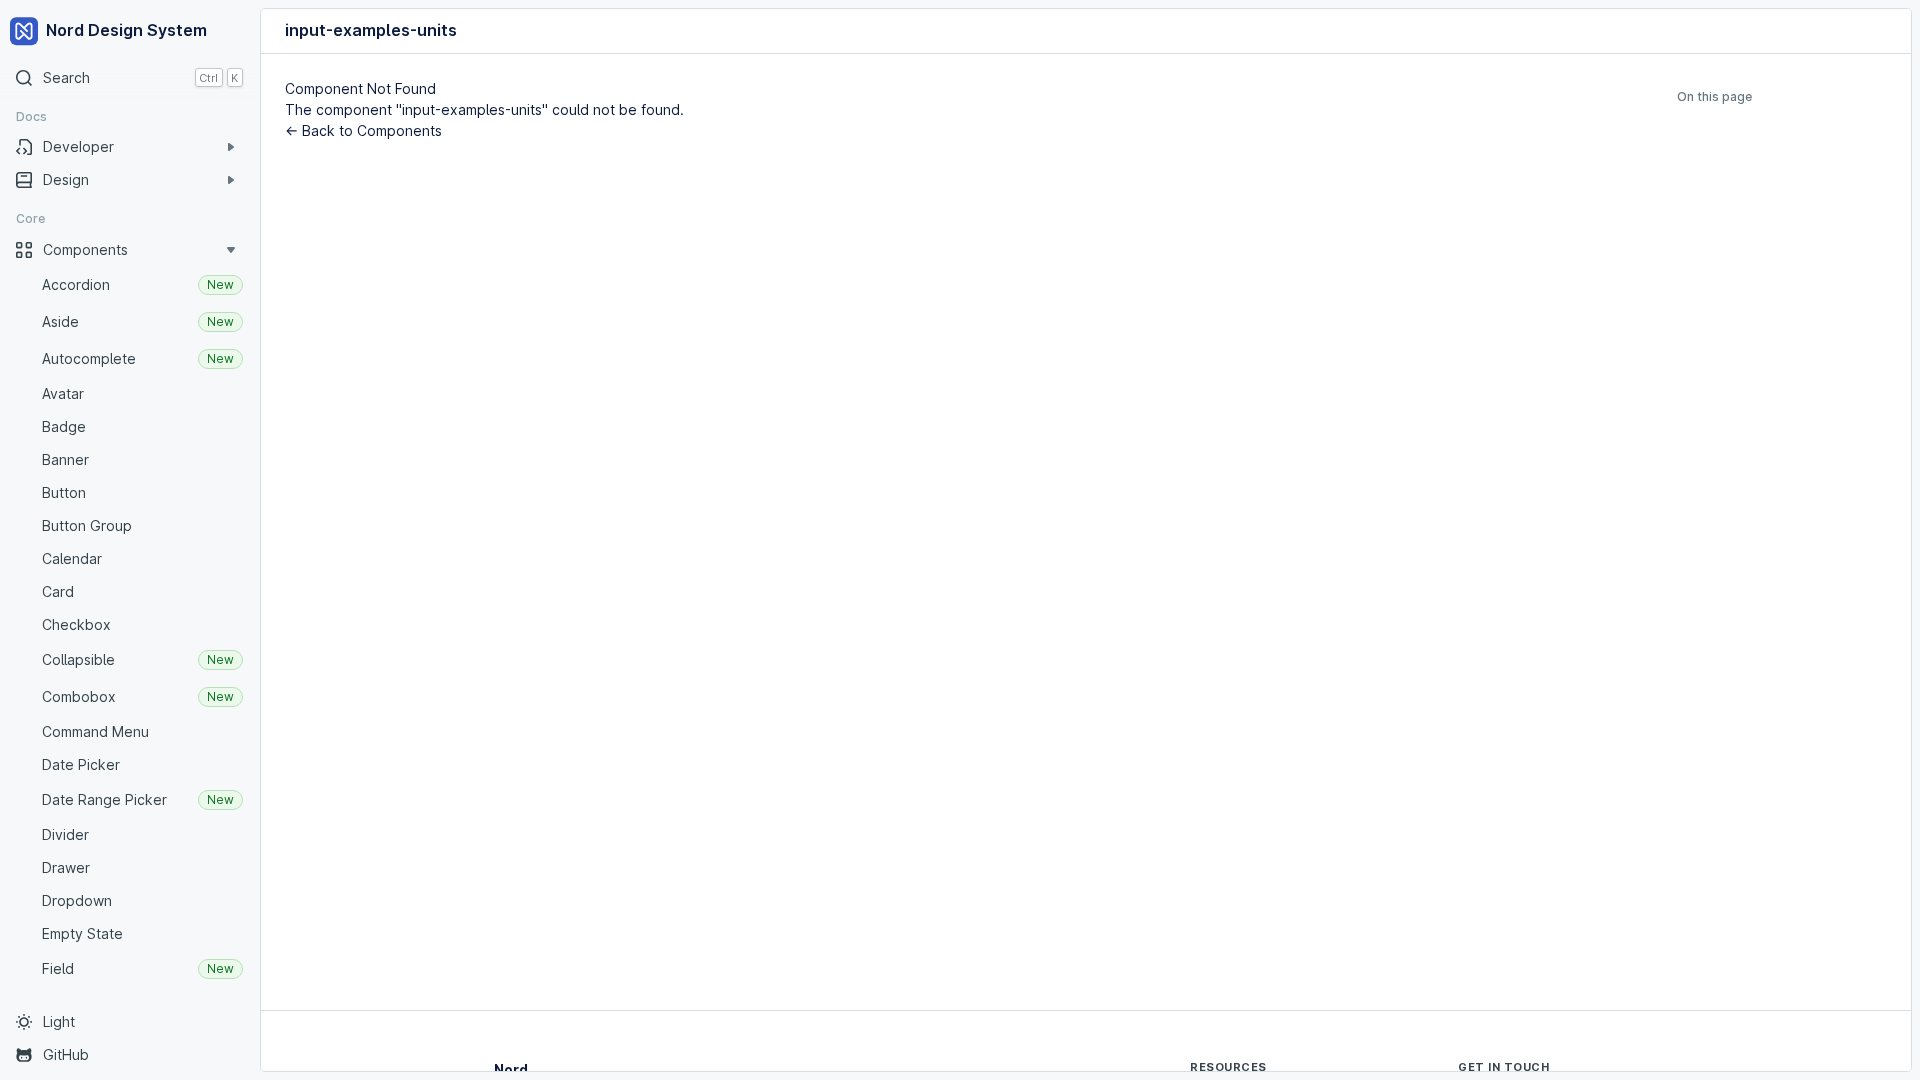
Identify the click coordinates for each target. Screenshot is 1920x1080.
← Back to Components (363, 130)
